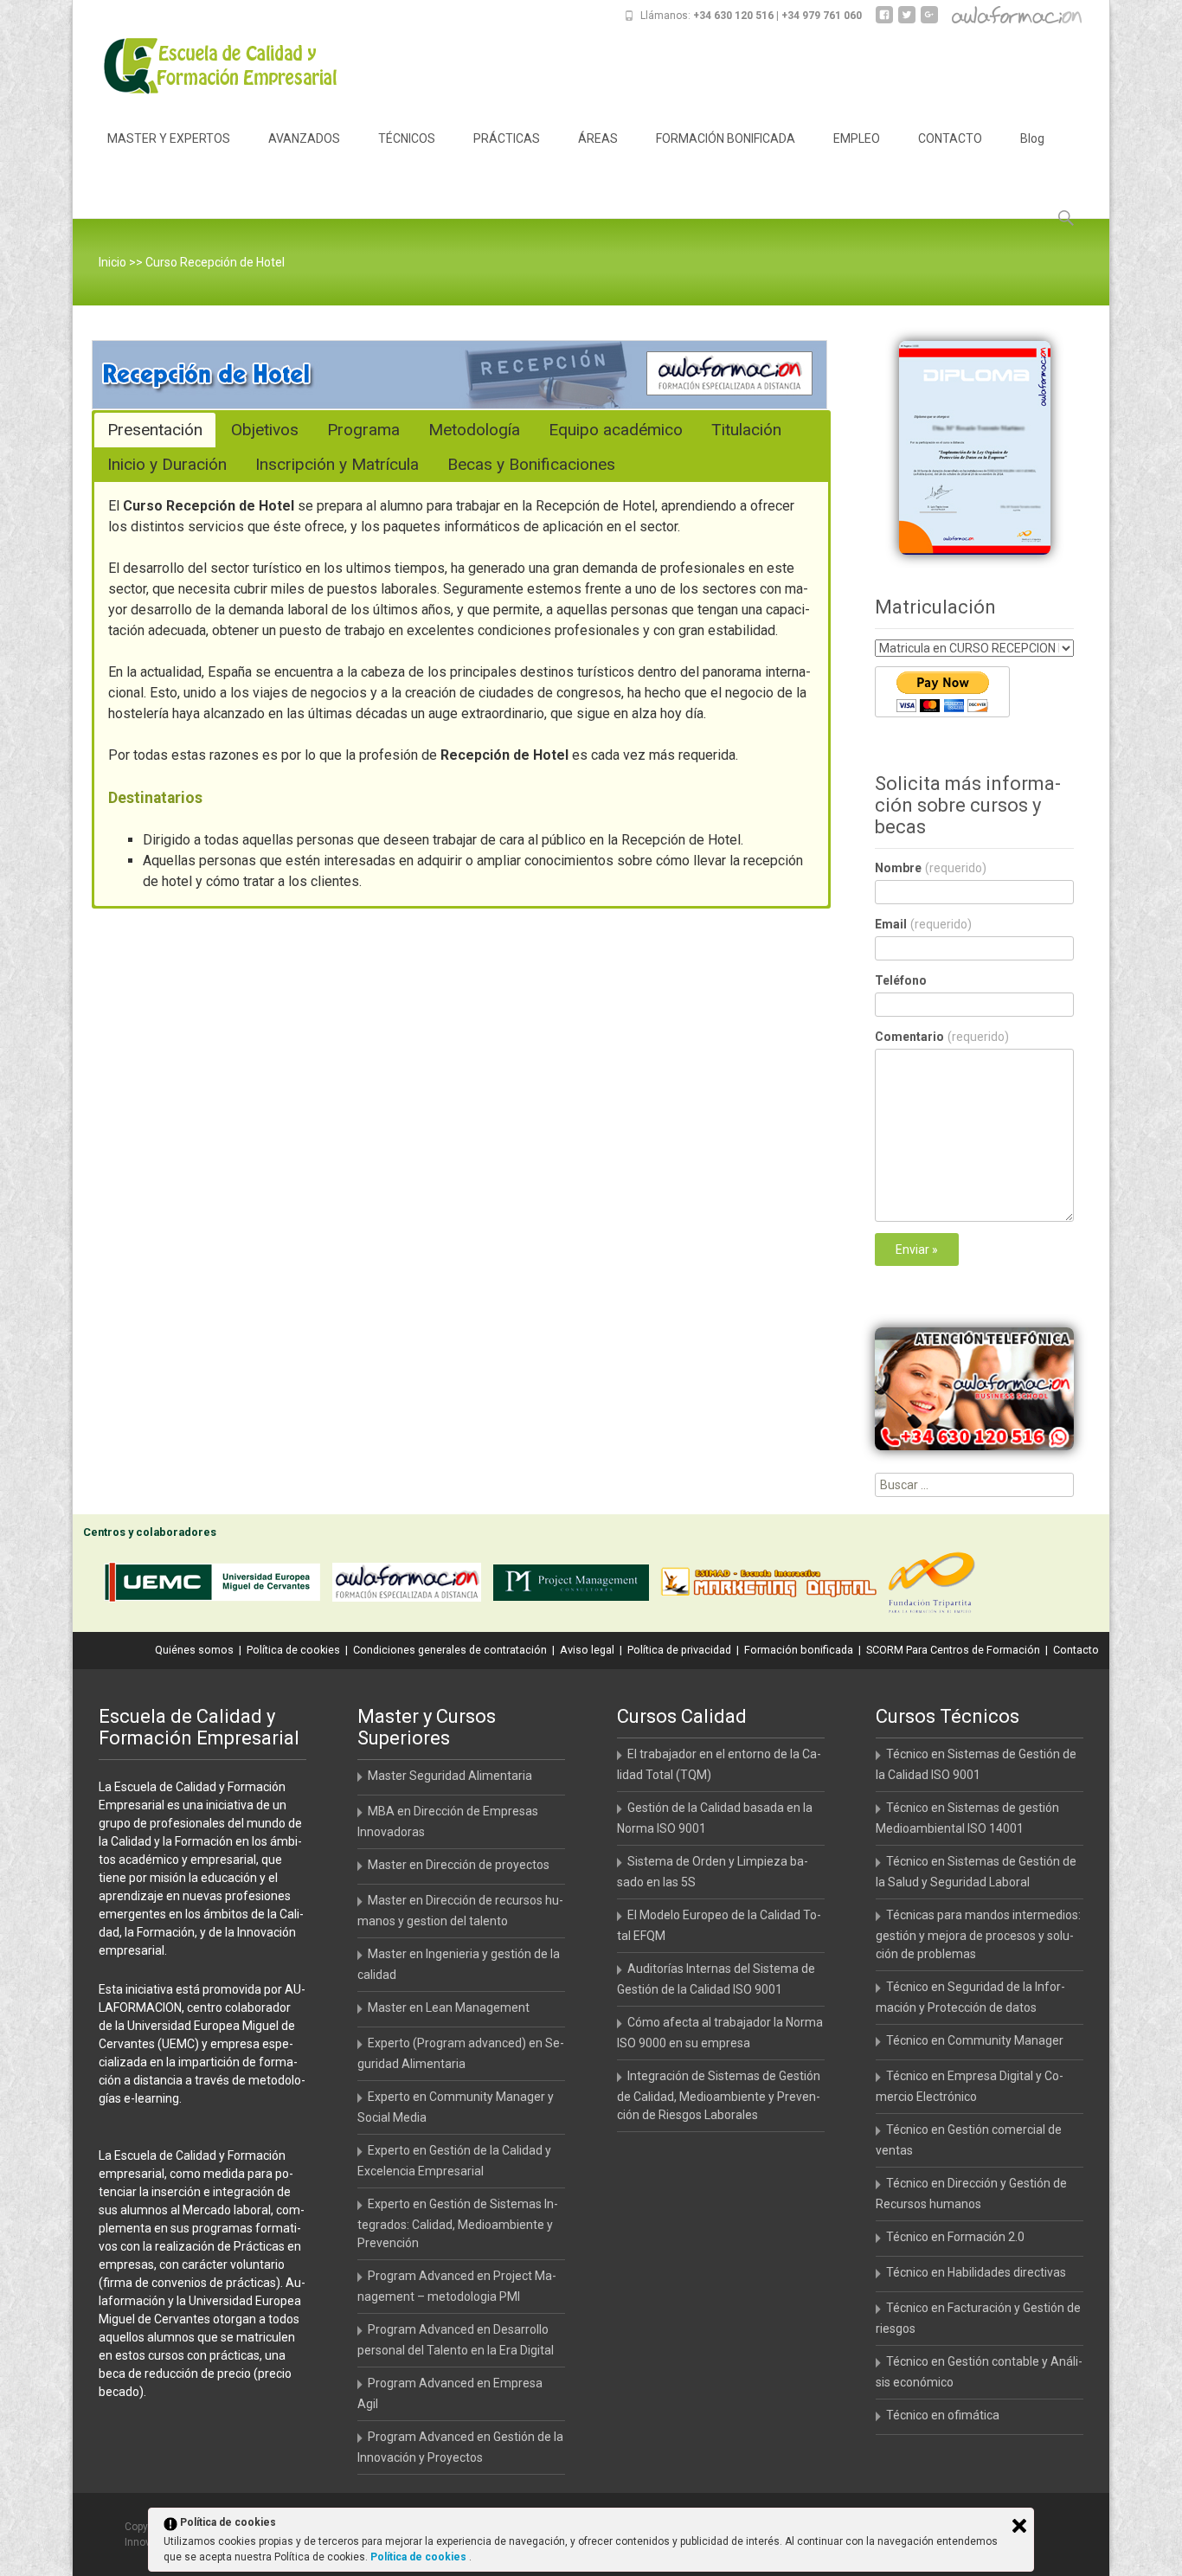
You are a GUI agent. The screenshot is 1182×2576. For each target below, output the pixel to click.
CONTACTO (950, 138)
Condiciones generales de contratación (450, 1650)
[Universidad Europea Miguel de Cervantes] (216, 1586)
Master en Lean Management (449, 2007)
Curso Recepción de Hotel (215, 262)
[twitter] (907, 21)
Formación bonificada (799, 1650)
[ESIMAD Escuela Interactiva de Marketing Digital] (773, 1586)
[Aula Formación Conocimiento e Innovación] (411, 1586)
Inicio (112, 262)
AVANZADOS (304, 138)
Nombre (931, 868)
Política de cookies (293, 1650)
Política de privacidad (679, 1650)
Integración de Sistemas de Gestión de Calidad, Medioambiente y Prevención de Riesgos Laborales (719, 2095)
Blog (1032, 138)
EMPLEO (857, 138)
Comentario (942, 1037)
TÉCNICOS (407, 138)
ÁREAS (598, 138)
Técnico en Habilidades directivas (976, 2272)
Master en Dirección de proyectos (459, 1865)
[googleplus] (929, 21)
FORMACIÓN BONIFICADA (726, 138)
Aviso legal (587, 1650)
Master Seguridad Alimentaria (450, 1776)
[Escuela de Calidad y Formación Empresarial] (208, 66)
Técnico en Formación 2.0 (955, 2237)
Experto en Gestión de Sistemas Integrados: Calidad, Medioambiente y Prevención (458, 2223)
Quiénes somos (194, 1650)
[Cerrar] (1019, 2526)
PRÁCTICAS (507, 138)
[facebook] (884, 21)
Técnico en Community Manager (975, 2040)
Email (923, 924)
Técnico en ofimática (943, 2415)
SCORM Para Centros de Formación (953, 1650)
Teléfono (901, 980)
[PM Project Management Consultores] (575, 1586)
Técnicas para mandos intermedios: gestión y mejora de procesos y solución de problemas (978, 1934)
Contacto (1076, 1650)
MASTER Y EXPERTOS (169, 138)
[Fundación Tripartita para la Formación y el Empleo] (936, 1586)
